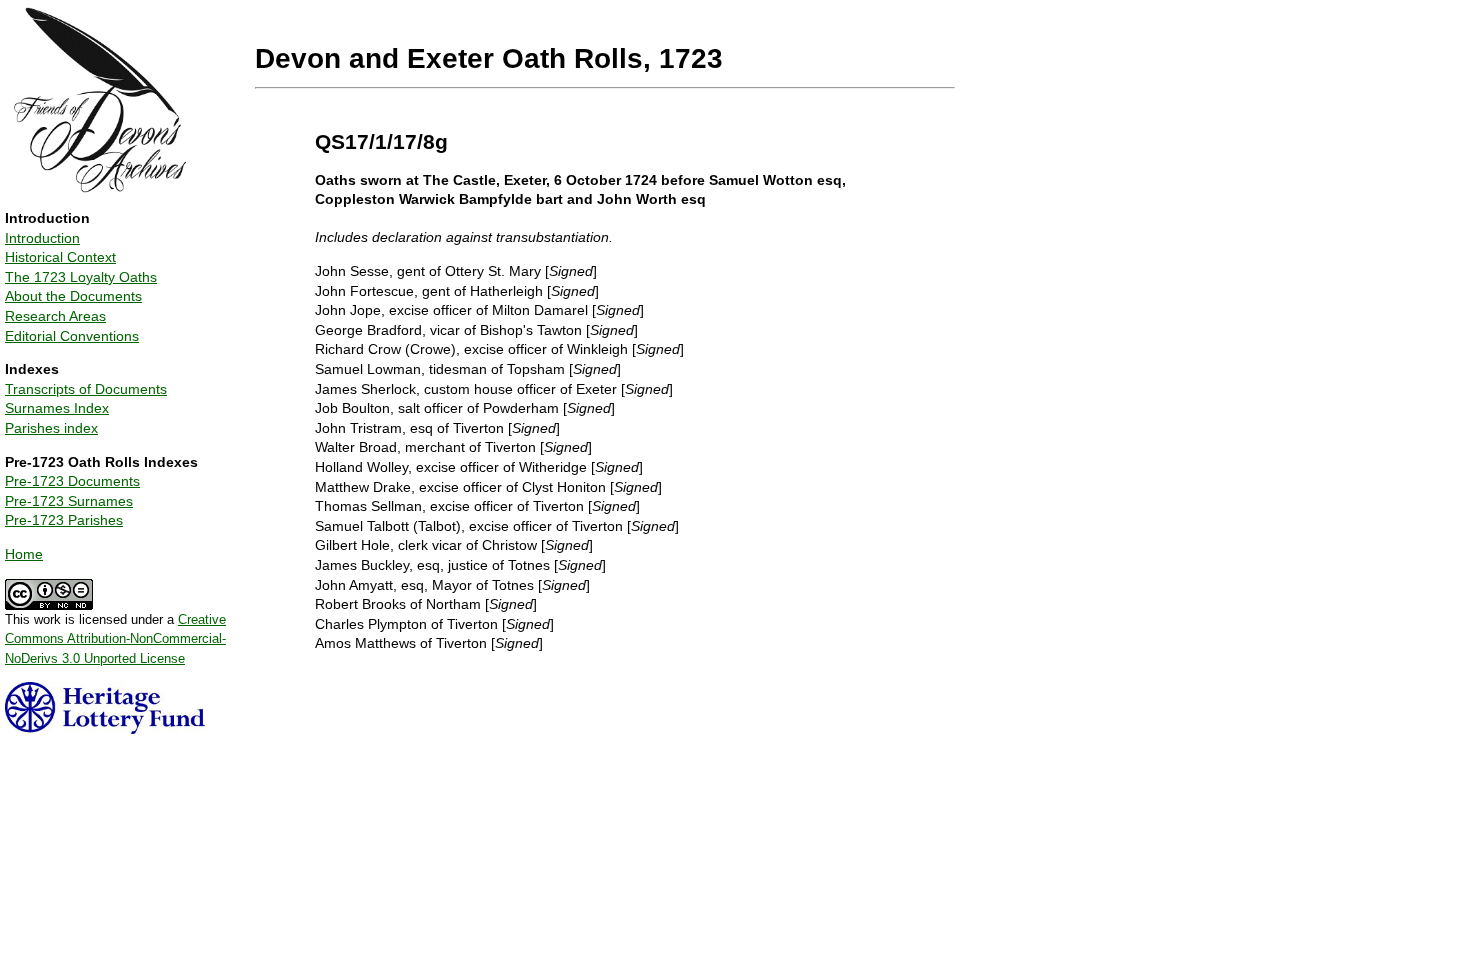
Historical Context (60, 257)
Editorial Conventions (72, 336)
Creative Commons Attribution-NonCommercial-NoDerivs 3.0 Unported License (115, 639)
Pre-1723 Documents (72, 481)
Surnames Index (57, 408)
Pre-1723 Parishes (64, 520)
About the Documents (73, 296)
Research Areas (55, 316)
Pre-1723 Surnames (69, 501)
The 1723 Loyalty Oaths (81, 277)
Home (24, 554)
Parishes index (51, 428)
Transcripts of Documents (86, 389)
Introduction (42, 238)
